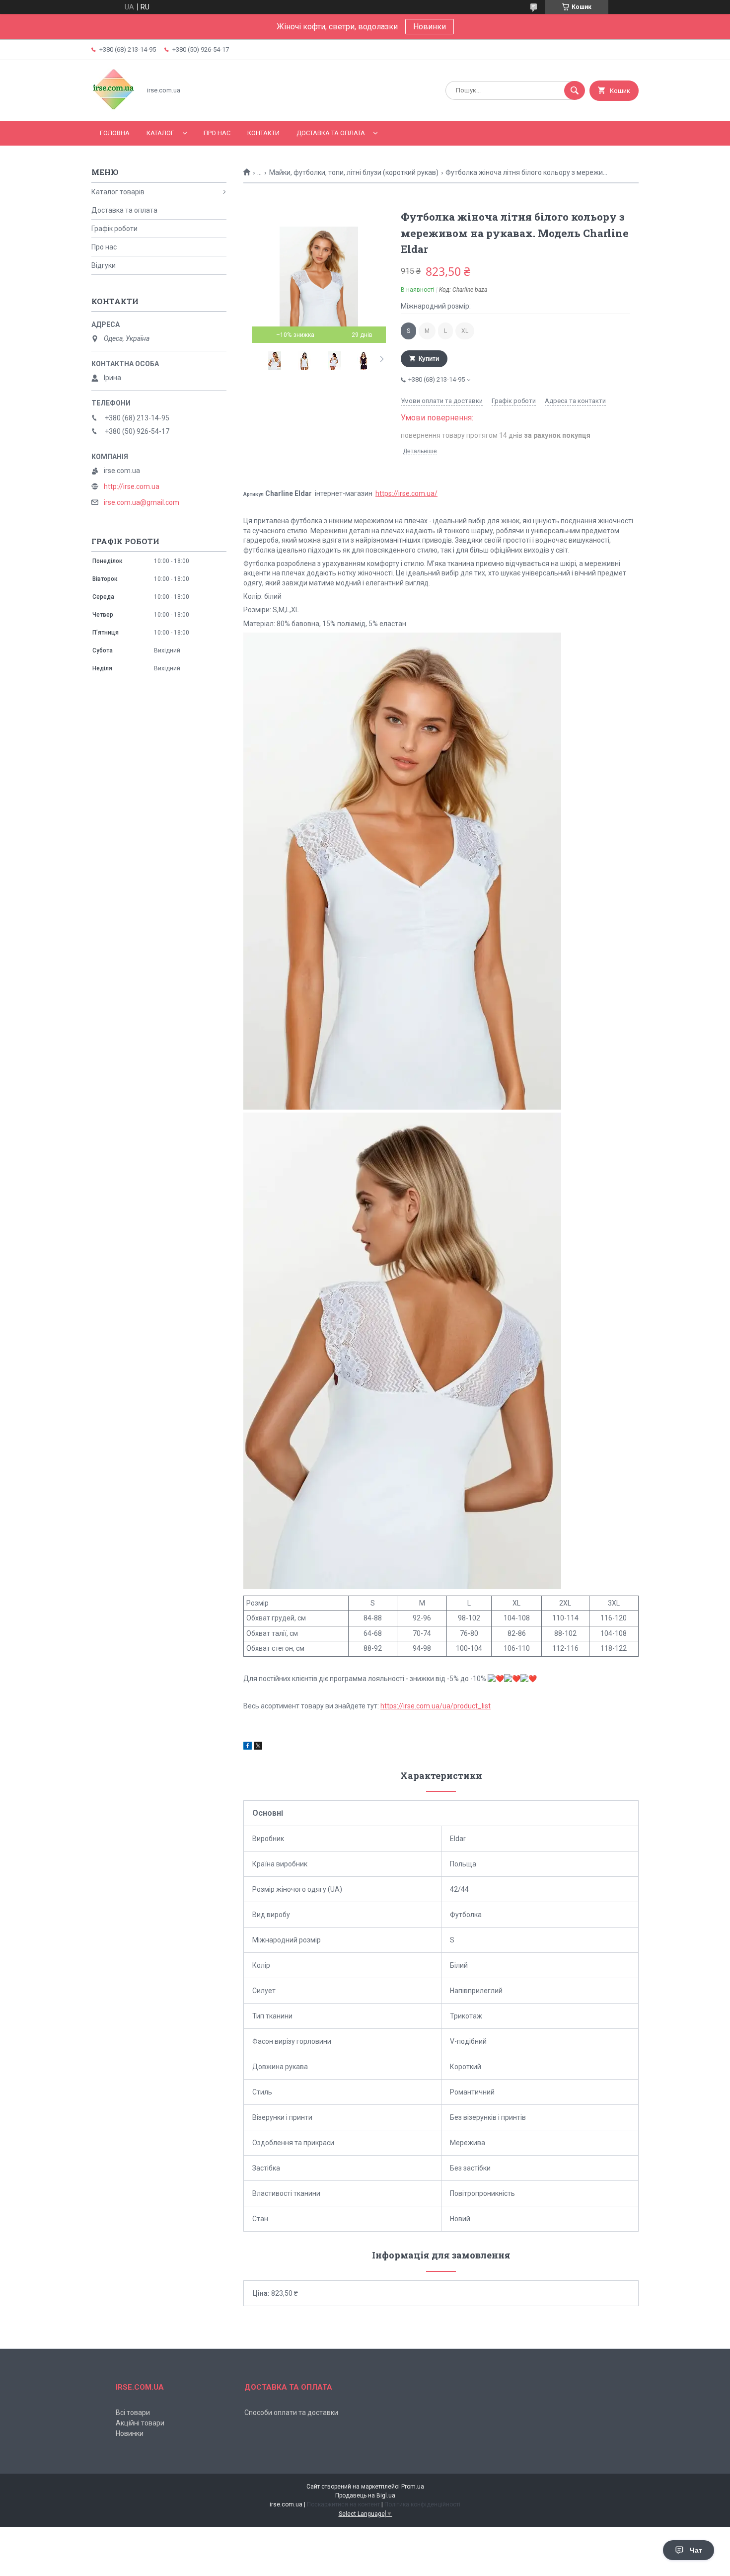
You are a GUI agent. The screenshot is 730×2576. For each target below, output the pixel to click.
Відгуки (104, 265)
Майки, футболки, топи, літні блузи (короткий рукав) (354, 172)
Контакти (263, 133)
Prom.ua (413, 2487)
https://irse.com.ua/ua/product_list (436, 1706)
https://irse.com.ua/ (406, 493)
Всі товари (133, 2413)
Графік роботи (114, 229)
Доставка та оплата (331, 133)
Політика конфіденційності (422, 2504)
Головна (115, 133)
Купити (429, 359)
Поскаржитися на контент (343, 2504)
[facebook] (248, 1747)
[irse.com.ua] (113, 108)
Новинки (430, 27)
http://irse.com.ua (132, 486)
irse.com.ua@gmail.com (142, 502)
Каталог (160, 133)
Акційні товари (140, 2423)
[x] (258, 1747)
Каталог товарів (118, 192)
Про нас (217, 133)
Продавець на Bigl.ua (365, 2495)
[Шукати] (575, 90)
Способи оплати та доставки (291, 2413)
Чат (696, 2550)
